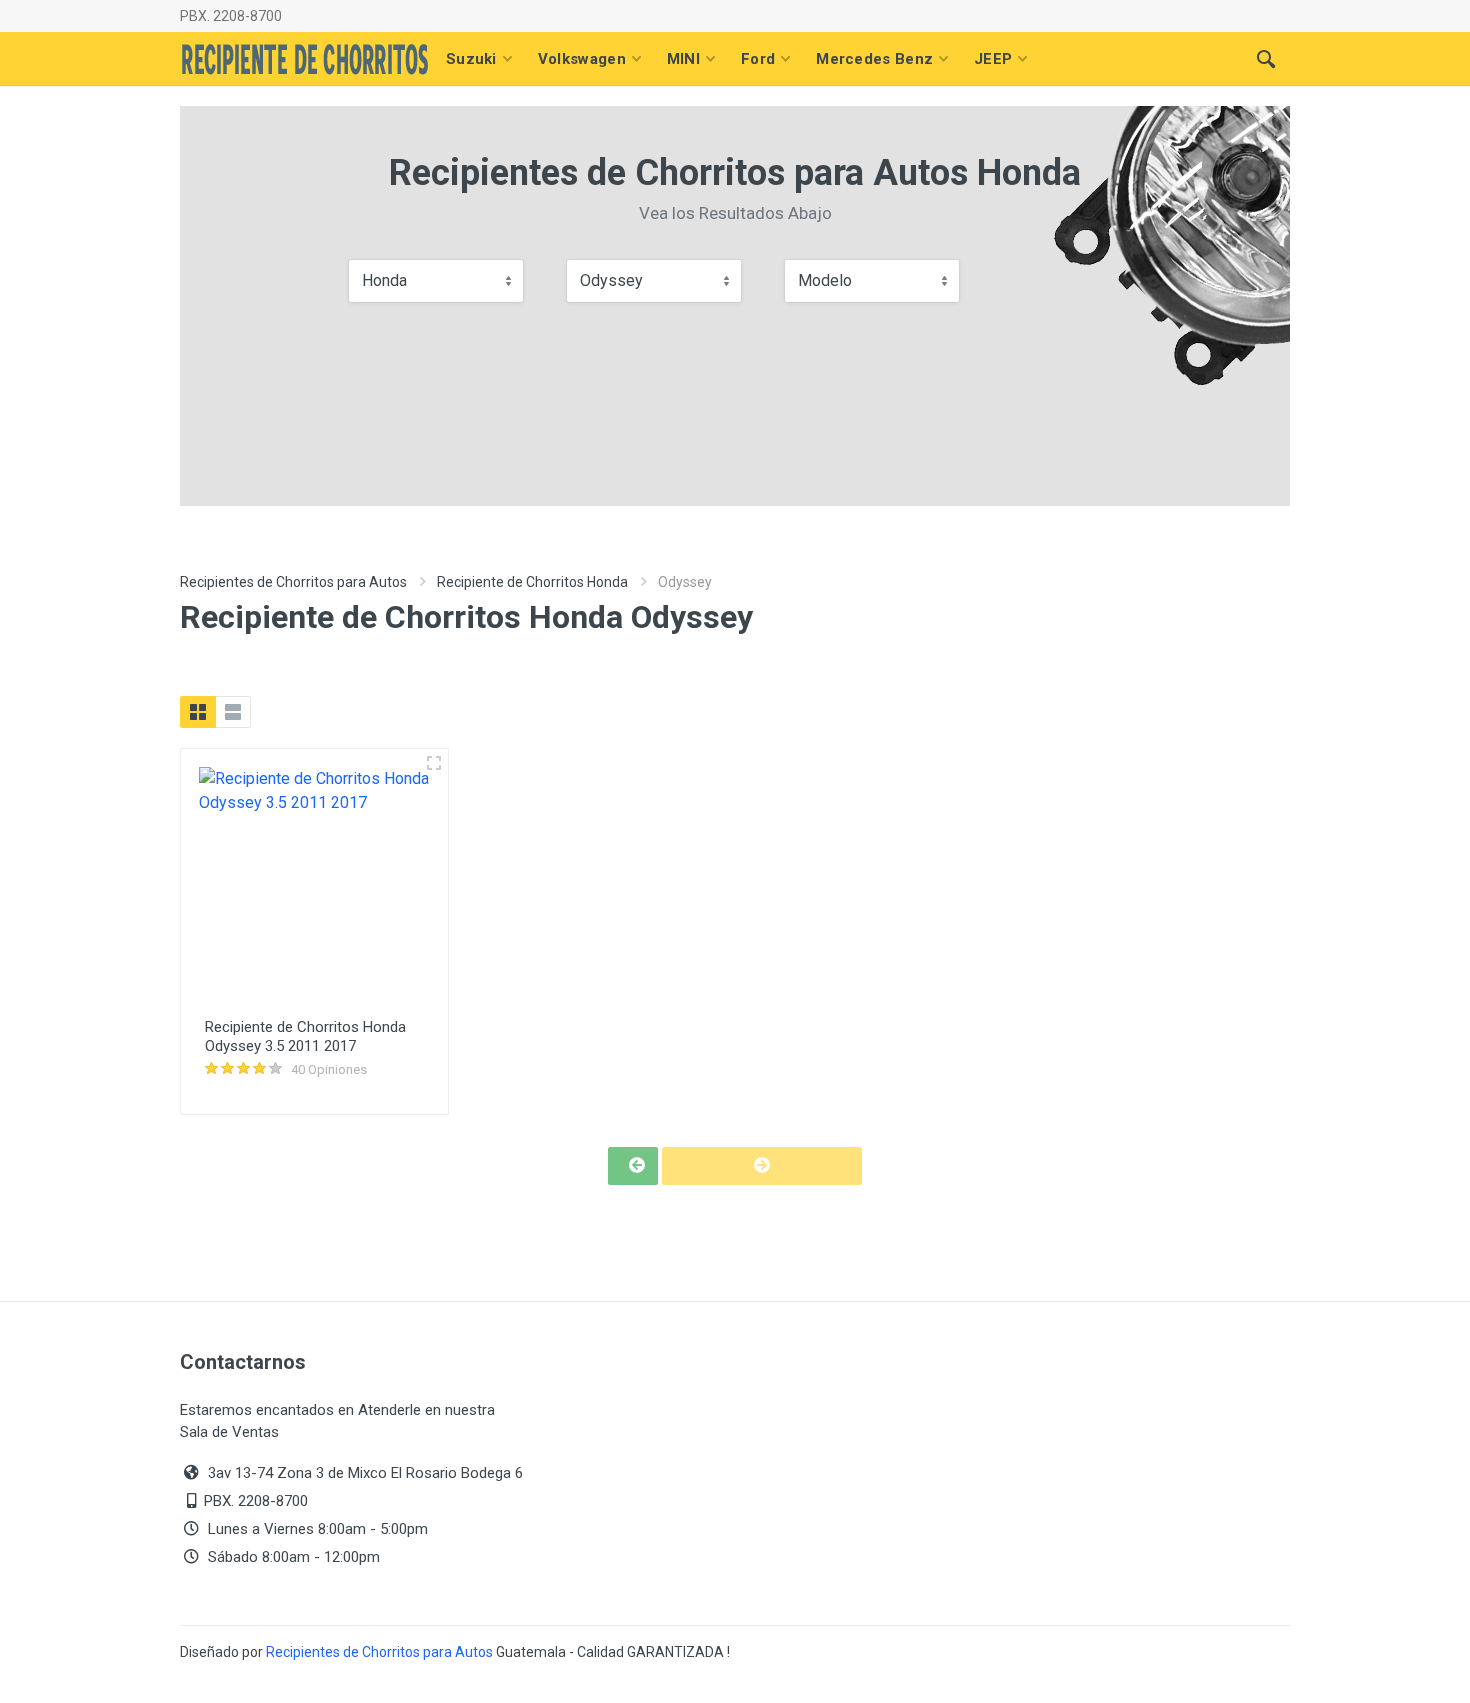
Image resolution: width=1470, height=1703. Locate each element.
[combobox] (436, 281)
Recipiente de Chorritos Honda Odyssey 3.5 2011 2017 (305, 1036)
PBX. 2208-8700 (231, 16)
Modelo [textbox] (825, 280)
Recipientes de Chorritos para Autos (293, 582)
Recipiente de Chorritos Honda (532, 582)
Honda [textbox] (384, 280)
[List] (233, 712)
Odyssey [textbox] (611, 280)
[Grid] (198, 712)
